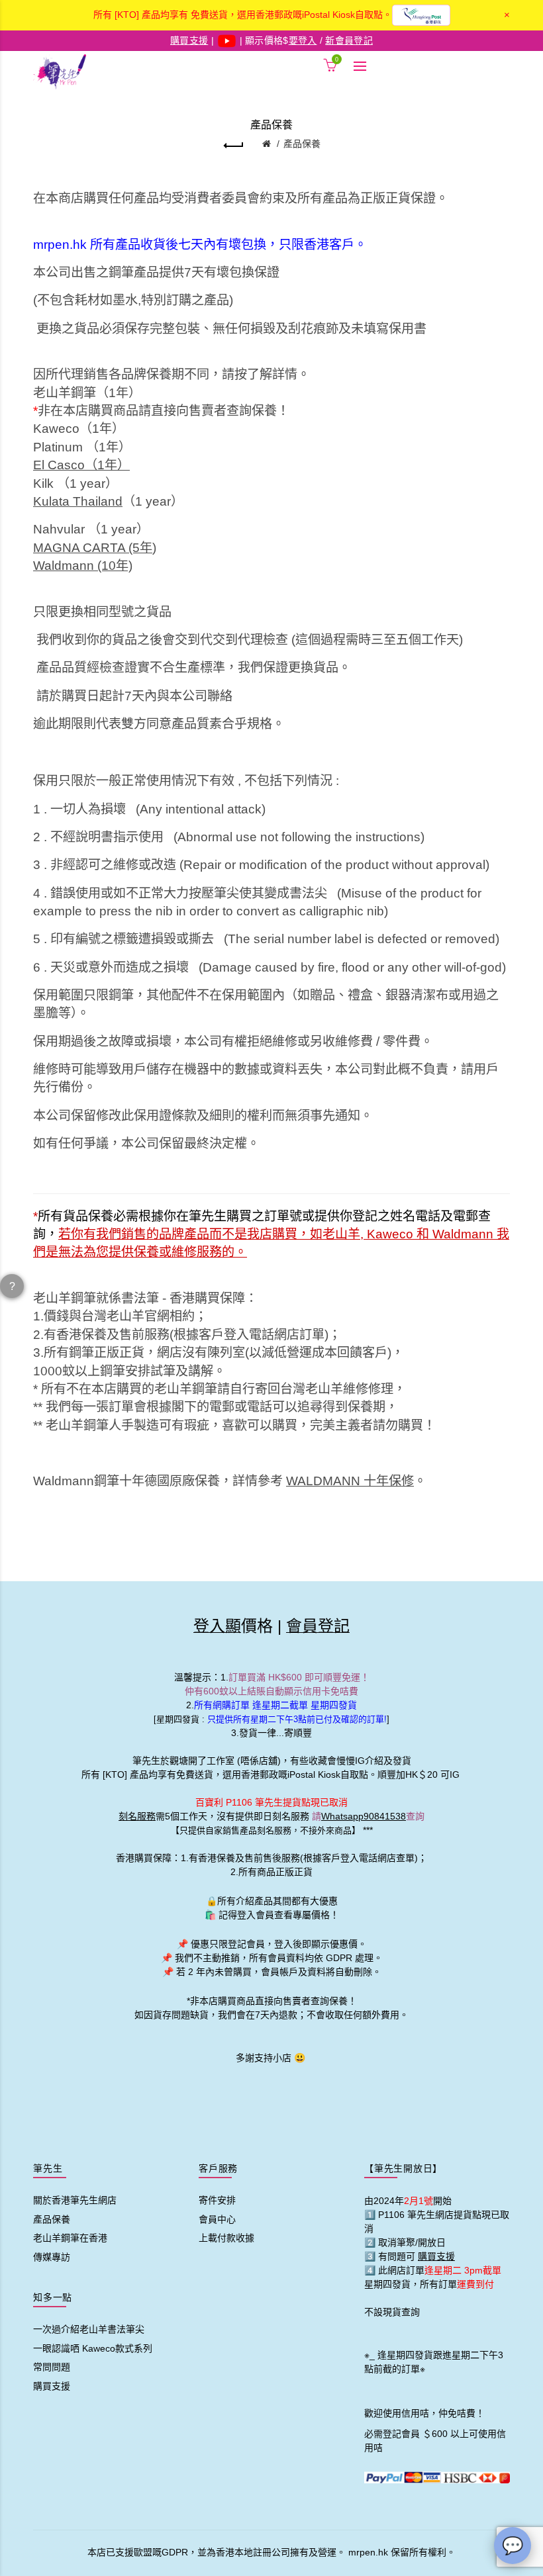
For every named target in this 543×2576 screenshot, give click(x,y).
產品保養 (302, 144)
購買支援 (52, 2386)
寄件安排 (217, 2200)
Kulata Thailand (78, 501)
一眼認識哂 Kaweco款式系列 (93, 2348)
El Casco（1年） (81, 465)
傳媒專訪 (52, 2257)
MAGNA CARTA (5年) (95, 548)
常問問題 (52, 2367)
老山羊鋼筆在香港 (70, 2238)
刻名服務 (137, 1816)
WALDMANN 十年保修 (350, 1481)
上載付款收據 (226, 2238)
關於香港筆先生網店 (75, 2200)
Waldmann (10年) (83, 566)
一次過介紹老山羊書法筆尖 (89, 2329)
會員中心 (217, 2219)
